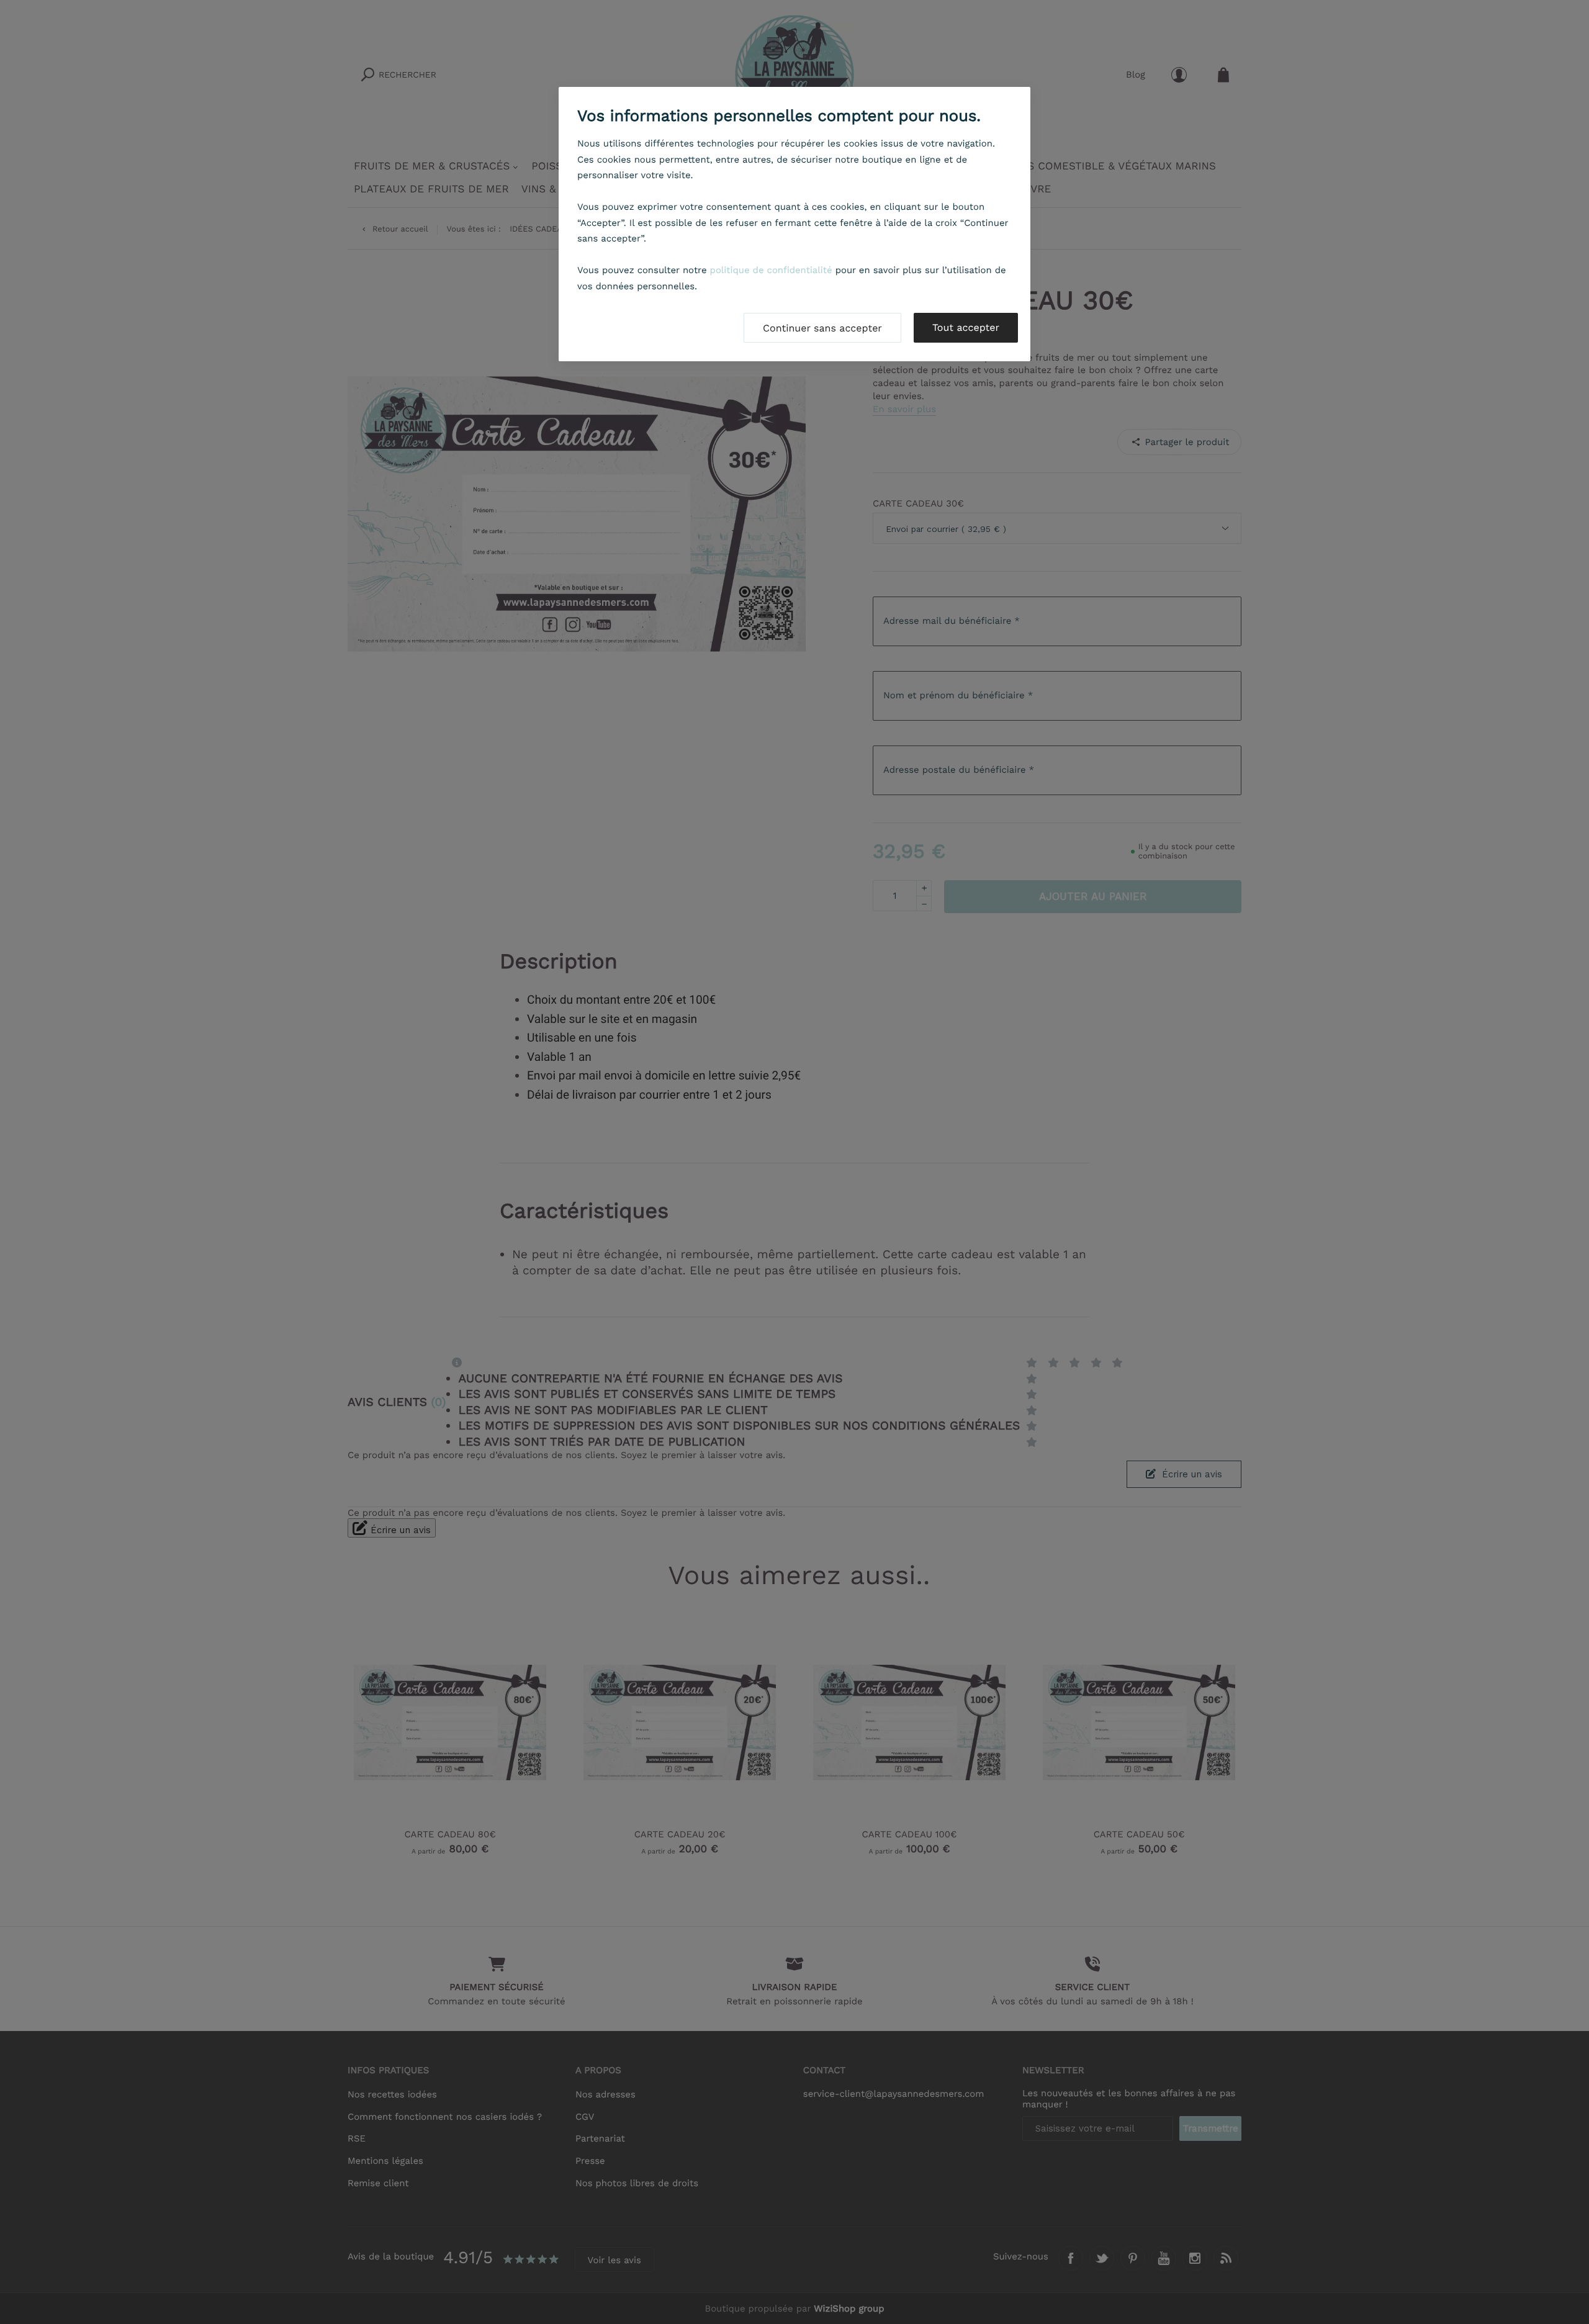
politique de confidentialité (771, 270)
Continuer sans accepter (822, 328)
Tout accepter (966, 327)
